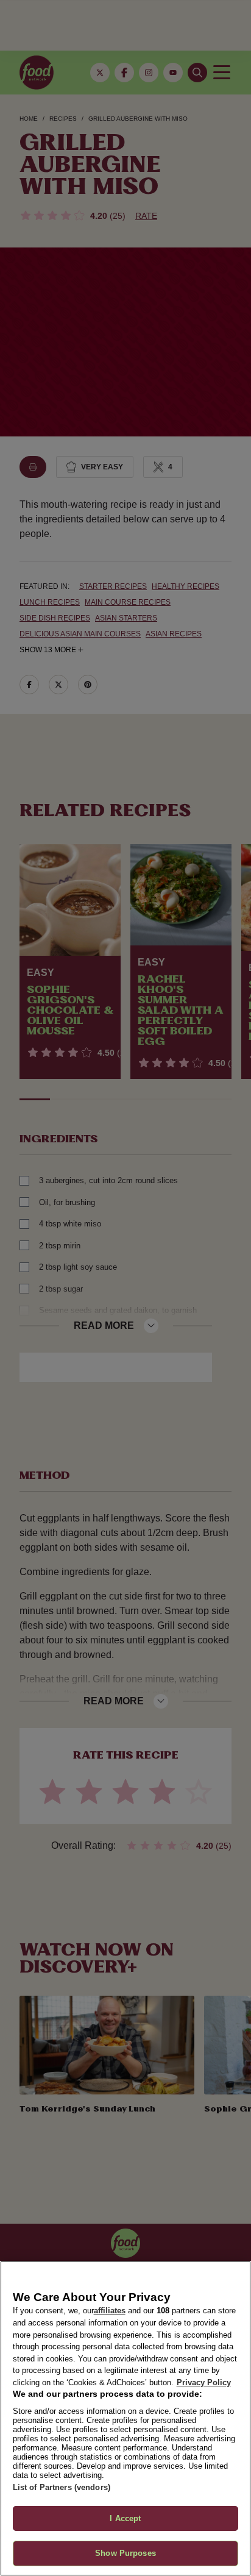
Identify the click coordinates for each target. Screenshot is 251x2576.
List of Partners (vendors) (62, 2487)
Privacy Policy (204, 2382)
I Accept (125, 2518)
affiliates (110, 2311)
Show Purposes (125, 2553)
